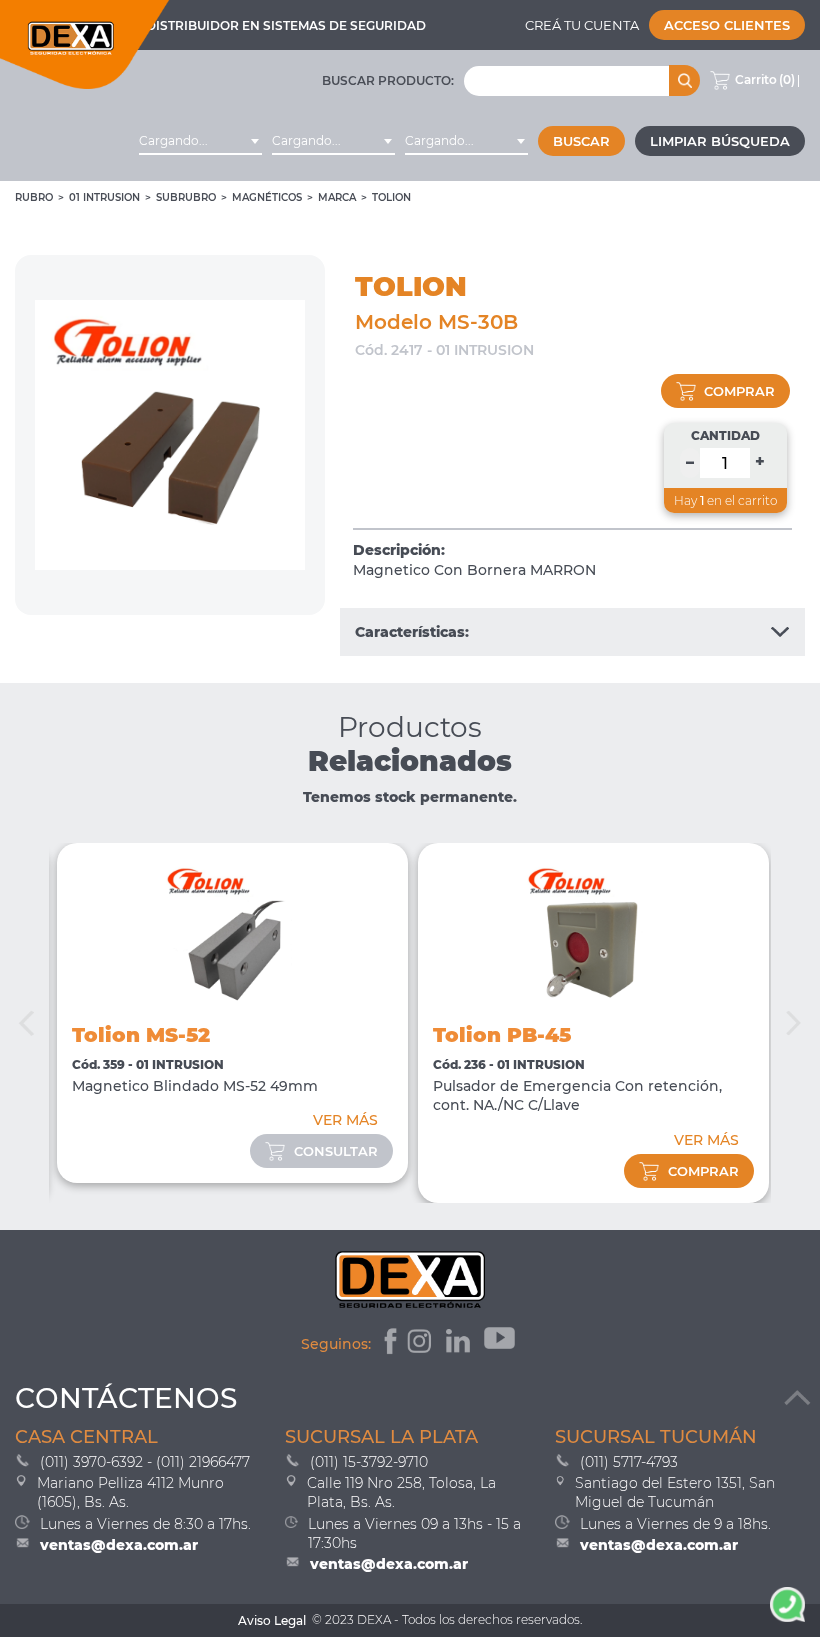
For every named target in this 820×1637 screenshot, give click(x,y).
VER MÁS (345, 1120)
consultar (336, 1151)
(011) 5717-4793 (629, 1462)
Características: (412, 632)
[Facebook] (388, 1344)
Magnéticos (267, 197)
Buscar (581, 141)
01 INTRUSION (104, 197)
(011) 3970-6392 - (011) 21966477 (145, 1462)
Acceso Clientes (727, 25)
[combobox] (200, 141)
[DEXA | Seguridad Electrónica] (85, 44)
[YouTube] (501, 1344)
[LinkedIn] (460, 1344)
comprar (739, 391)
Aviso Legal (272, 1620)
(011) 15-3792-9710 (369, 1462)
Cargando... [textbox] (173, 140)
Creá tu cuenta (582, 25)
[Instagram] (421, 1344)
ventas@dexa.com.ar (119, 1545)
